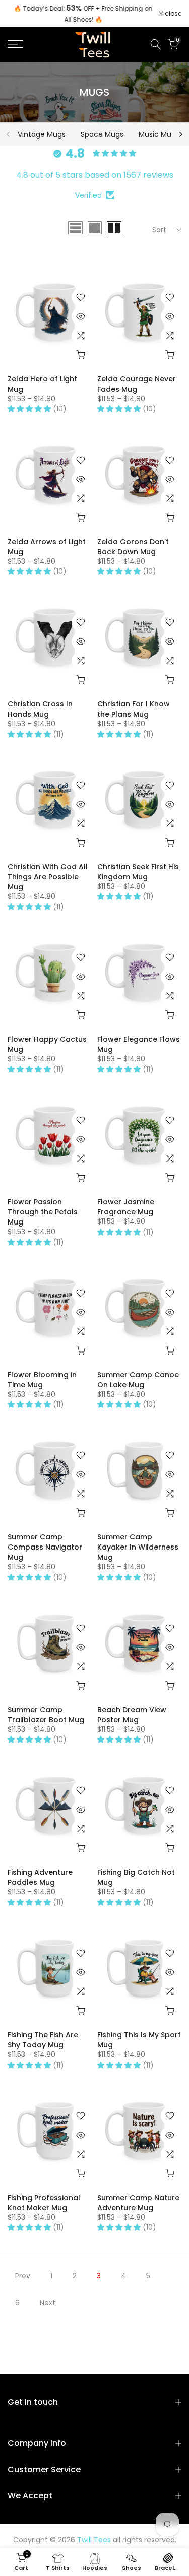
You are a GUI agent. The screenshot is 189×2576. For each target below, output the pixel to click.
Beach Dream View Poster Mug (132, 1715)
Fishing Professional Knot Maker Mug (44, 2203)
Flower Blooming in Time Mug (42, 1380)
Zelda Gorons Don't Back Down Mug (133, 547)
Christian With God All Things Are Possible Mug (48, 877)
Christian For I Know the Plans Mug (134, 709)
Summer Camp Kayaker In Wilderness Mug (138, 1547)
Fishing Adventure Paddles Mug (40, 1877)
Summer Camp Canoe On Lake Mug (138, 1380)
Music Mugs (159, 134)
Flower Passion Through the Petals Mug (43, 1212)
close (172, 14)
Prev (23, 2276)
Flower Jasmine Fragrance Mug (126, 1207)
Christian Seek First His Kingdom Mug (138, 872)
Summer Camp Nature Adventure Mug (138, 2203)
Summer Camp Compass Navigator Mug (45, 1547)
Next (48, 2303)
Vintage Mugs (42, 134)
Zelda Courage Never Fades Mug (137, 384)
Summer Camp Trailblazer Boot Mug (46, 1715)
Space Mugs (102, 134)
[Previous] (9, 134)
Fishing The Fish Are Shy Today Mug (43, 2040)
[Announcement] (83, 14)
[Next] (180, 134)
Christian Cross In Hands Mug (40, 709)
